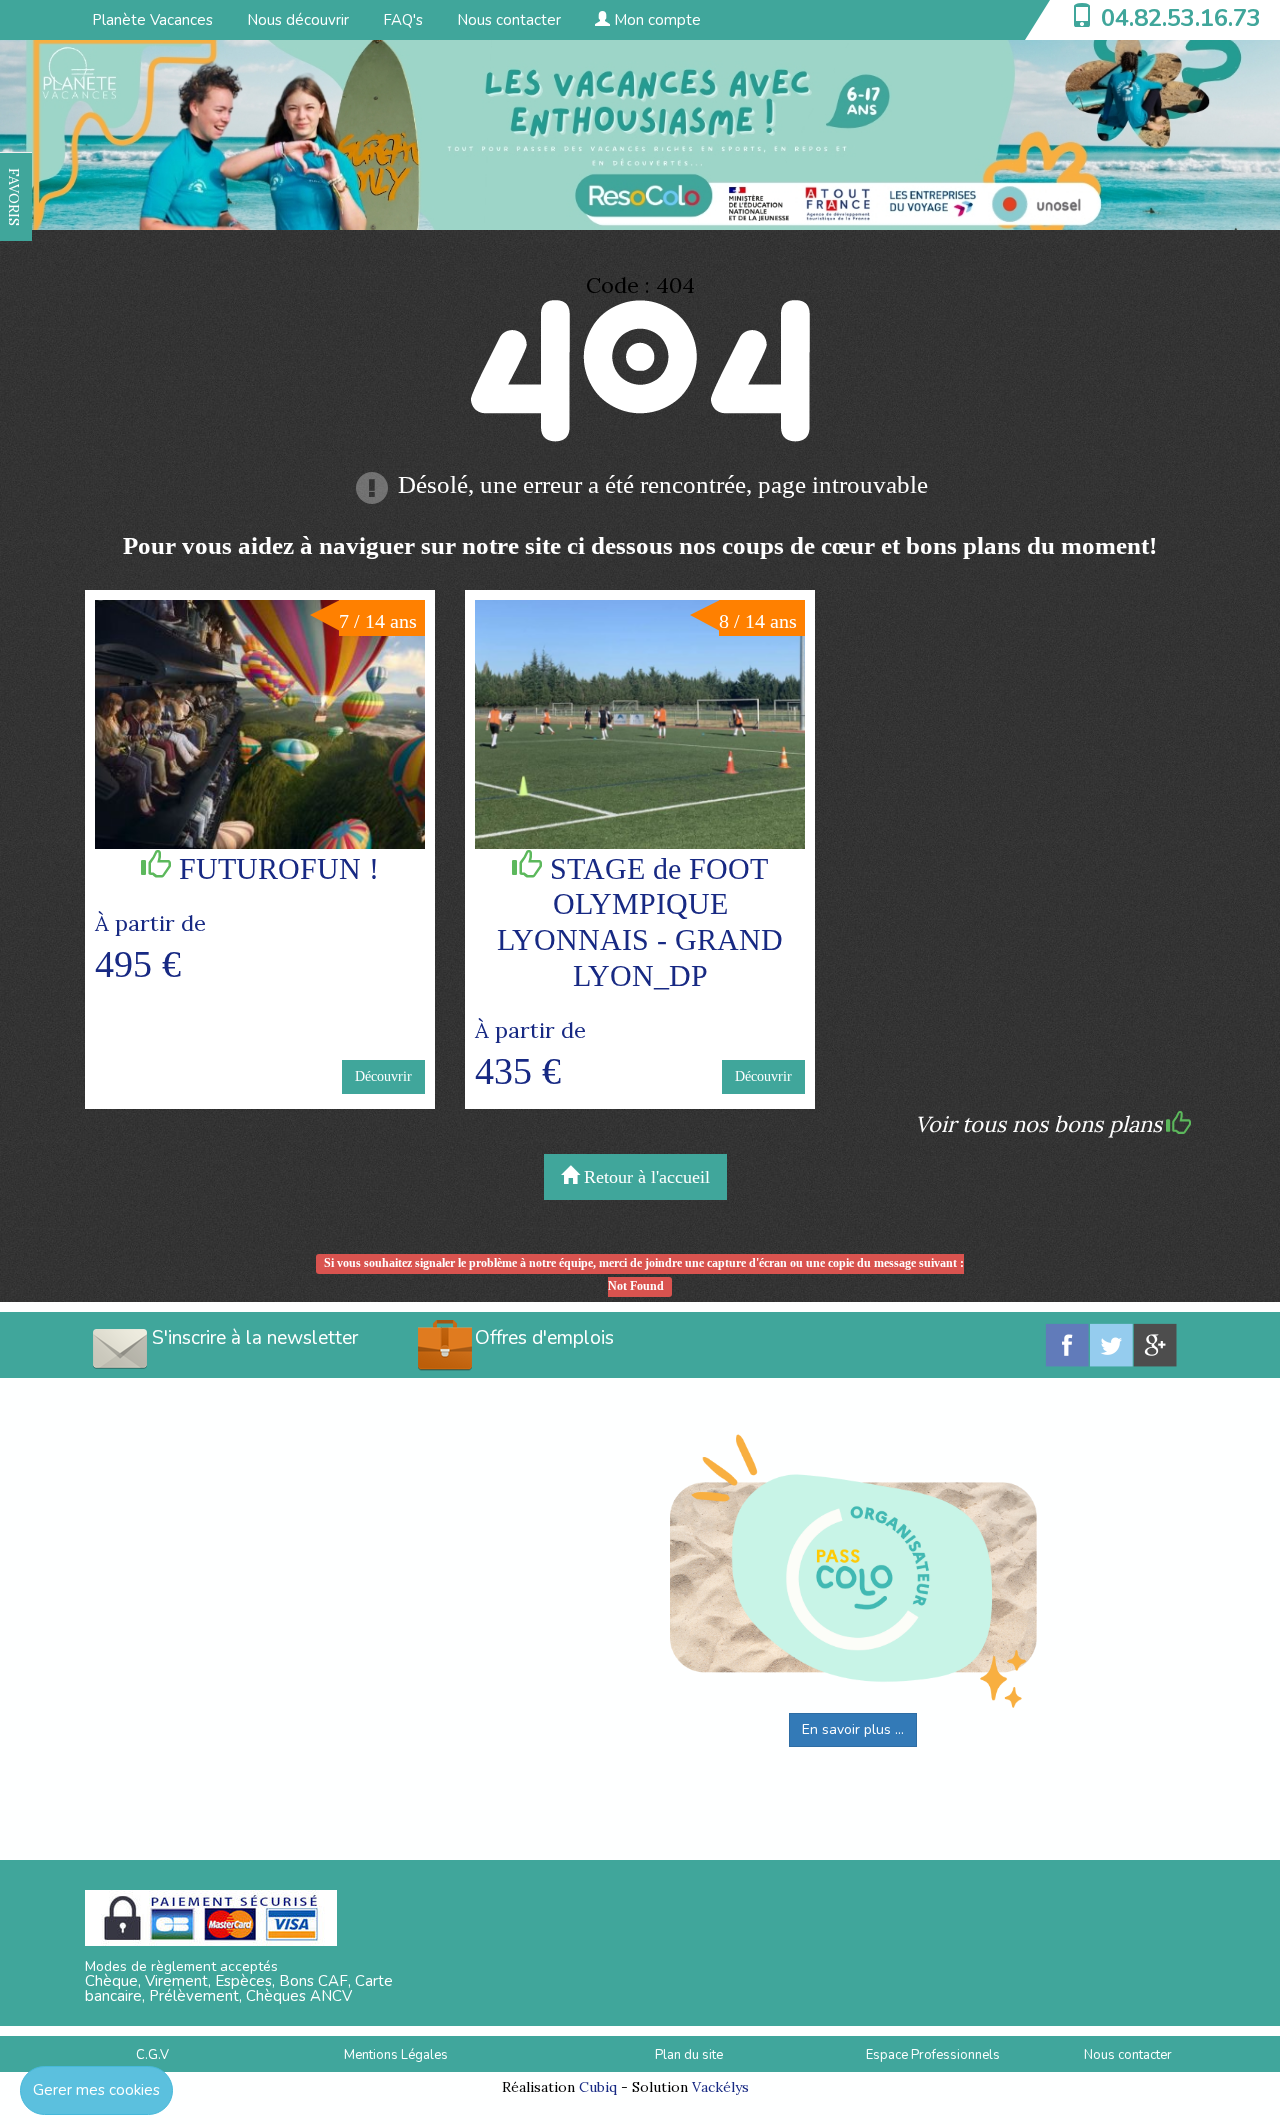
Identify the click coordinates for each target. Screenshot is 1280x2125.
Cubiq (598, 2087)
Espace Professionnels (933, 2055)
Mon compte (655, 20)
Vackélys (720, 2087)
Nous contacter (509, 20)
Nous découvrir (298, 20)
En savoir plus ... (853, 1729)
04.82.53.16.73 (1181, 18)
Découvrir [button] (383, 1076)
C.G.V (152, 2055)
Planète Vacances (152, 20)
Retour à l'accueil (644, 1177)
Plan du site (689, 2055)
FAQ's (403, 20)
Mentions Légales (396, 2055)
